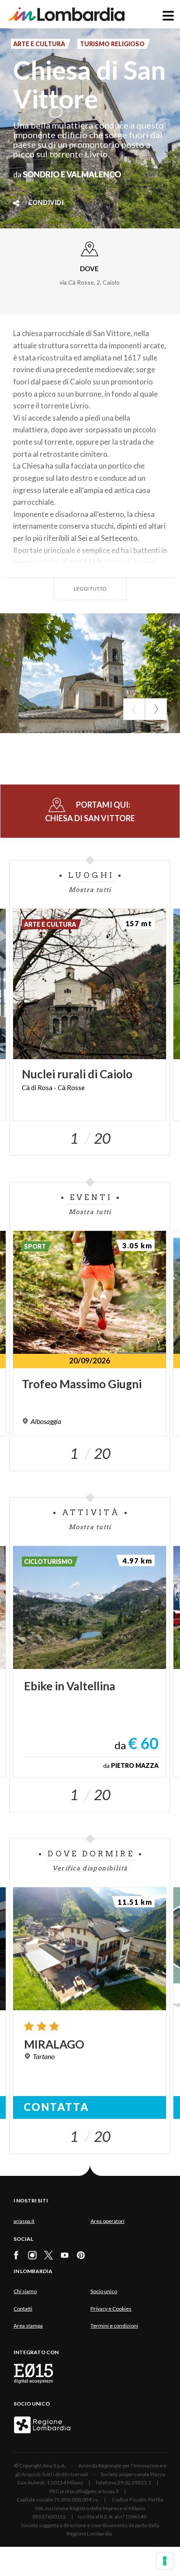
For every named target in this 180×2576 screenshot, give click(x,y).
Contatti (23, 2309)
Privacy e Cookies (111, 2309)
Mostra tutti (90, 890)
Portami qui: (90, 811)
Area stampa (28, 2326)
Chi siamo (25, 2291)
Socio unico (104, 2291)
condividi (46, 203)
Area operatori (107, 2221)
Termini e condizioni (114, 2326)
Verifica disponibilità (90, 1868)
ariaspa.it (24, 2221)
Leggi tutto (90, 589)
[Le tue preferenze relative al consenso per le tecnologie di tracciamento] (165, 2561)
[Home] (67, 14)
